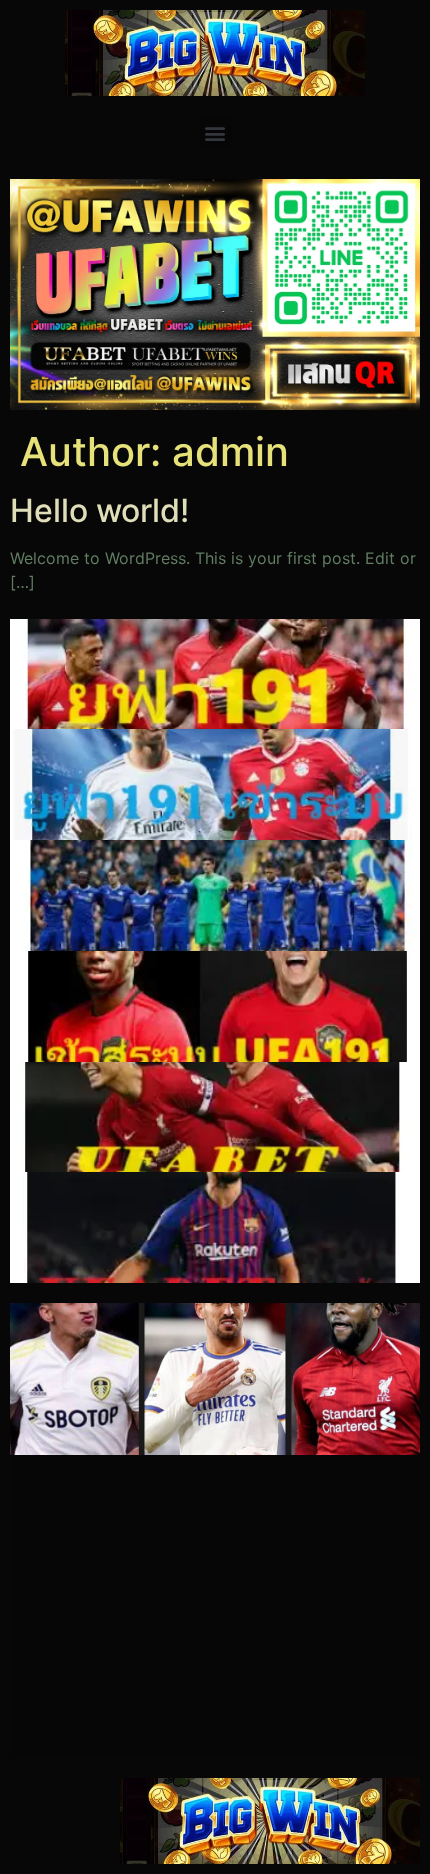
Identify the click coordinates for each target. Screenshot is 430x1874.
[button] (215, 132)
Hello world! (99, 510)
